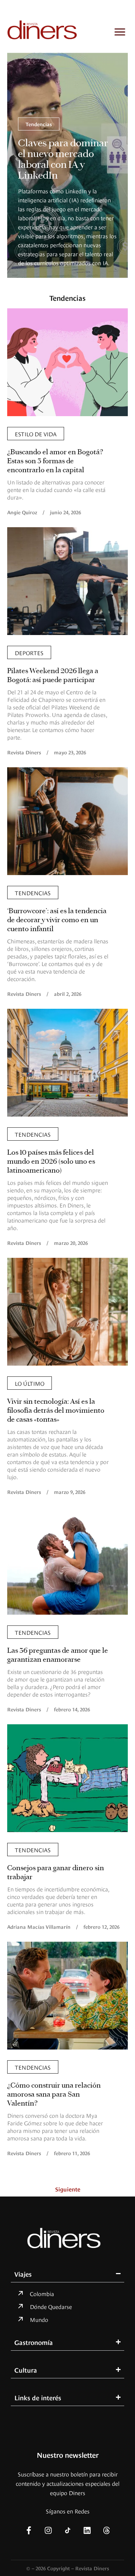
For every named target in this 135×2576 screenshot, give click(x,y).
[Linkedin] (87, 2530)
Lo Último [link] (30, 1383)
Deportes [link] (29, 652)
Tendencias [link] (39, 124)
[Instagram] (48, 2530)
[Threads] (107, 2530)
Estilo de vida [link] (36, 433)
